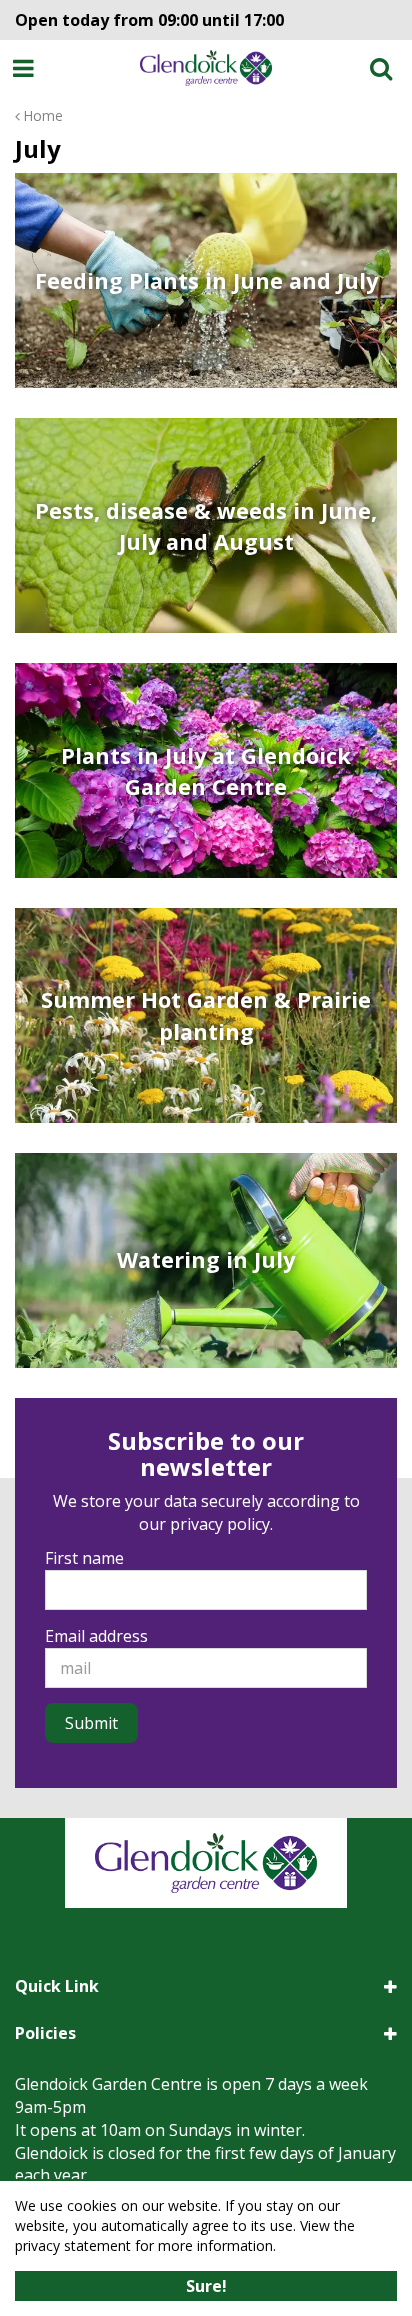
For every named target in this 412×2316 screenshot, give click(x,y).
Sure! (206, 2286)
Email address (96, 1636)
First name (84, 1558)
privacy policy (220, 1524)
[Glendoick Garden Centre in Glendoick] (206, 68)
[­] (27, 68)
